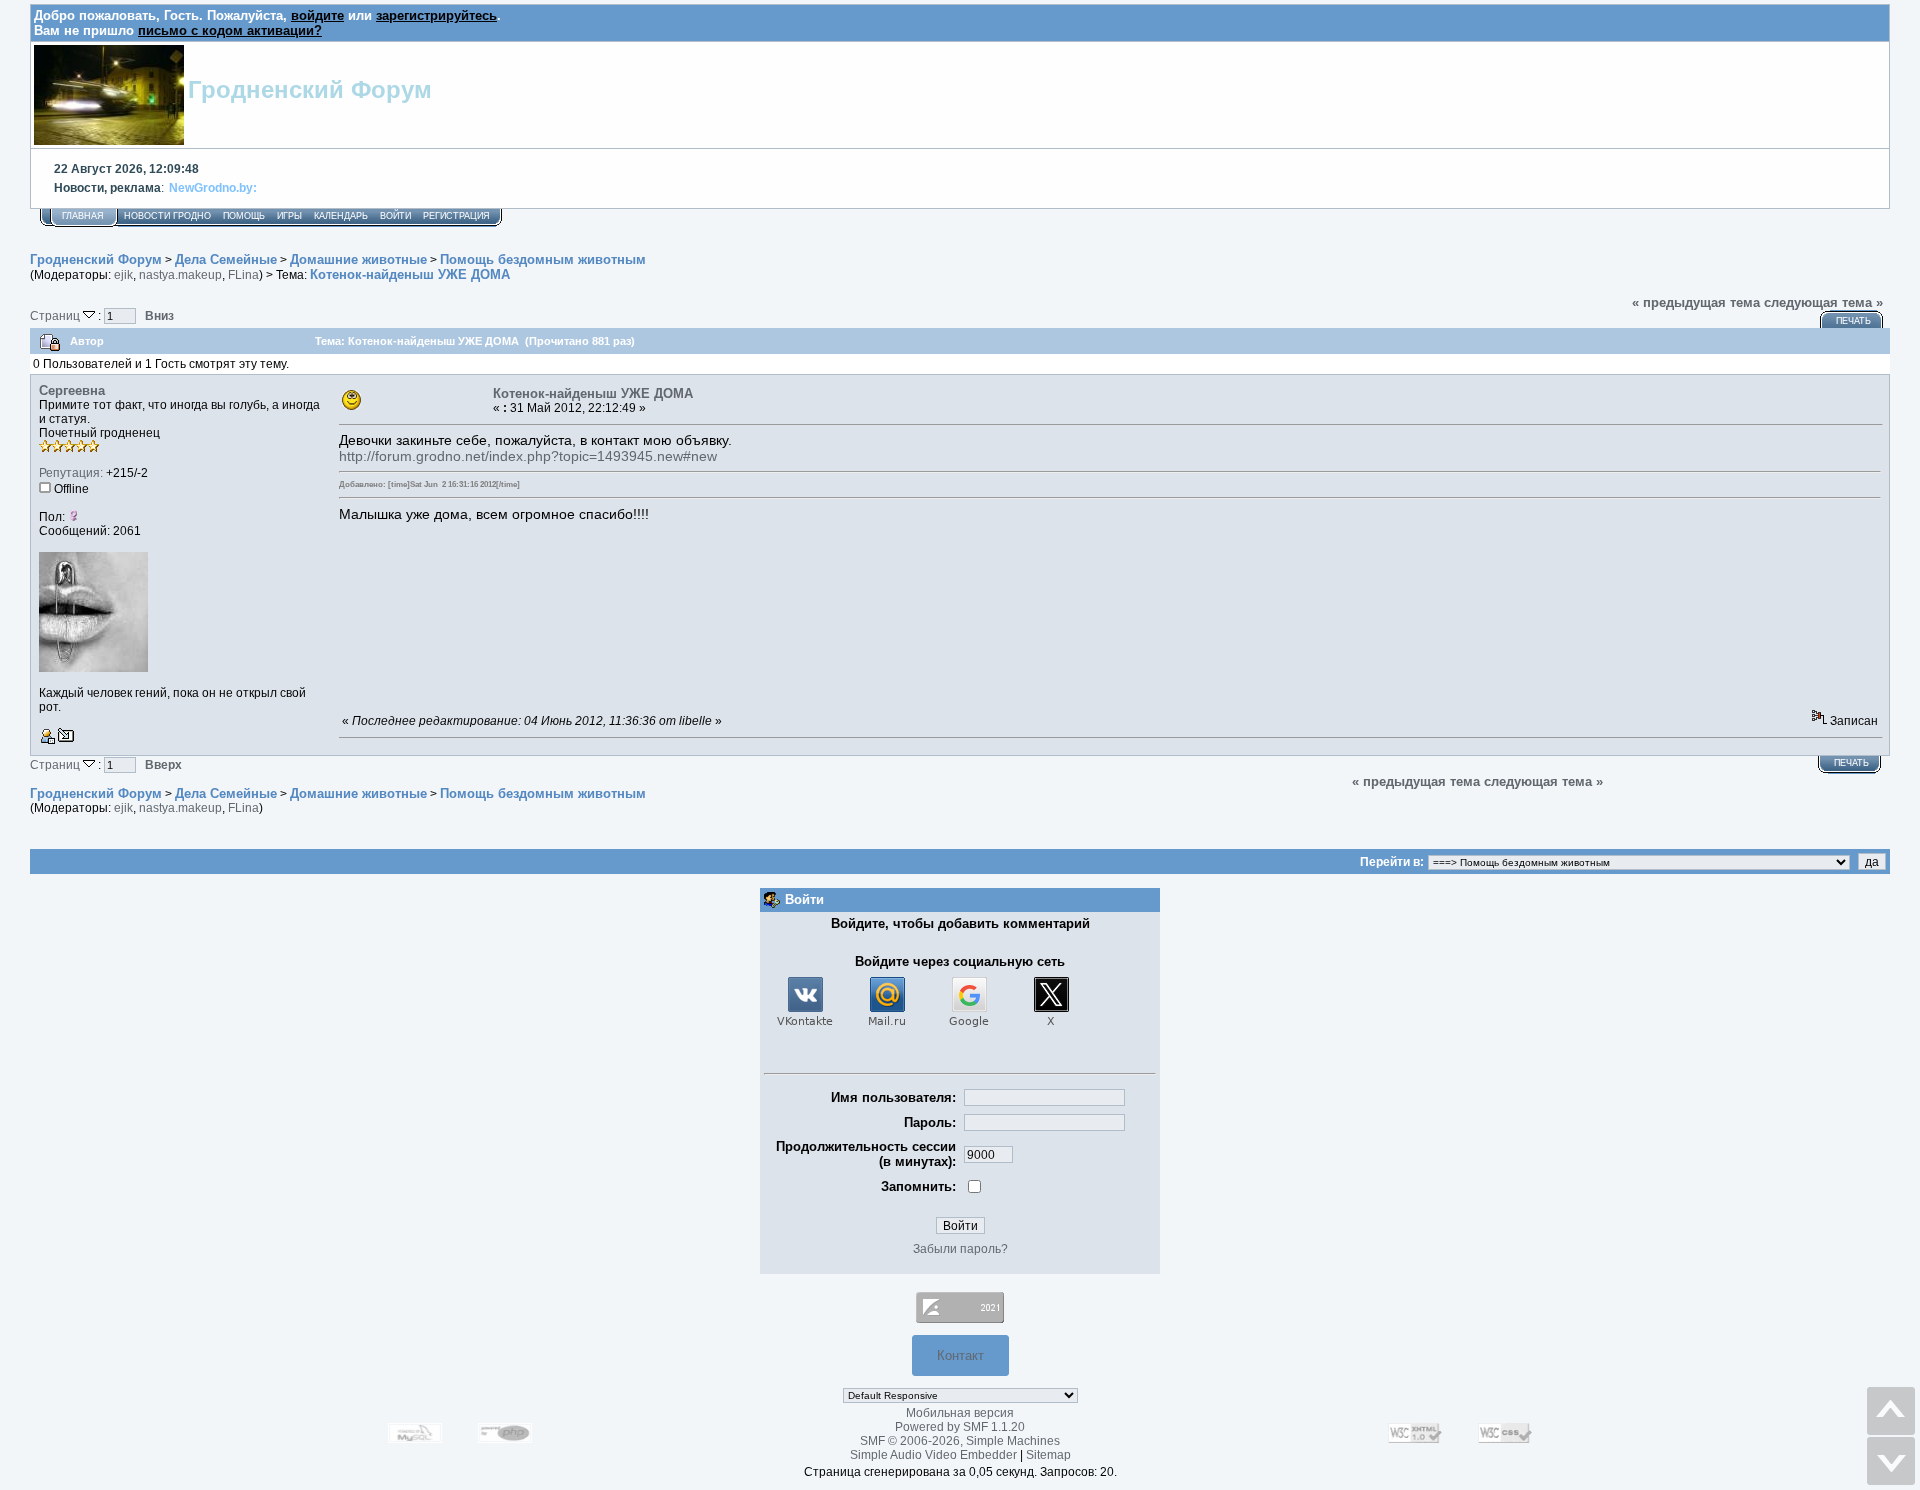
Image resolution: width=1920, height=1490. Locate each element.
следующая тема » (1823, 302)
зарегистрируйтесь (436, 15)
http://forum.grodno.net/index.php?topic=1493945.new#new (528, 456)
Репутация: (71, 473)
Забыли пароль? (960, 1249)
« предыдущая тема (1696, 302)
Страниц (56, 315)
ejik (123, 275)
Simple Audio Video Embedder (933, 1455)
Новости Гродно (167, 216)
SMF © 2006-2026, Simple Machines (960, 1441)
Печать (1853, 321)
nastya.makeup (180, 275)
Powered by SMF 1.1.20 (960, 1427)
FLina (243, 275)
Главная (83, 216)
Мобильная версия (960, 1413)
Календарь (341, 216)
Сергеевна (72, 390)
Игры (289, 216)
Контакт (960, 1355)
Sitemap (1048, 1455)
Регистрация (456, 216)
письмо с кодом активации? (230, 30)
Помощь (244, 216)
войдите (317, 15)
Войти (395, 216)
